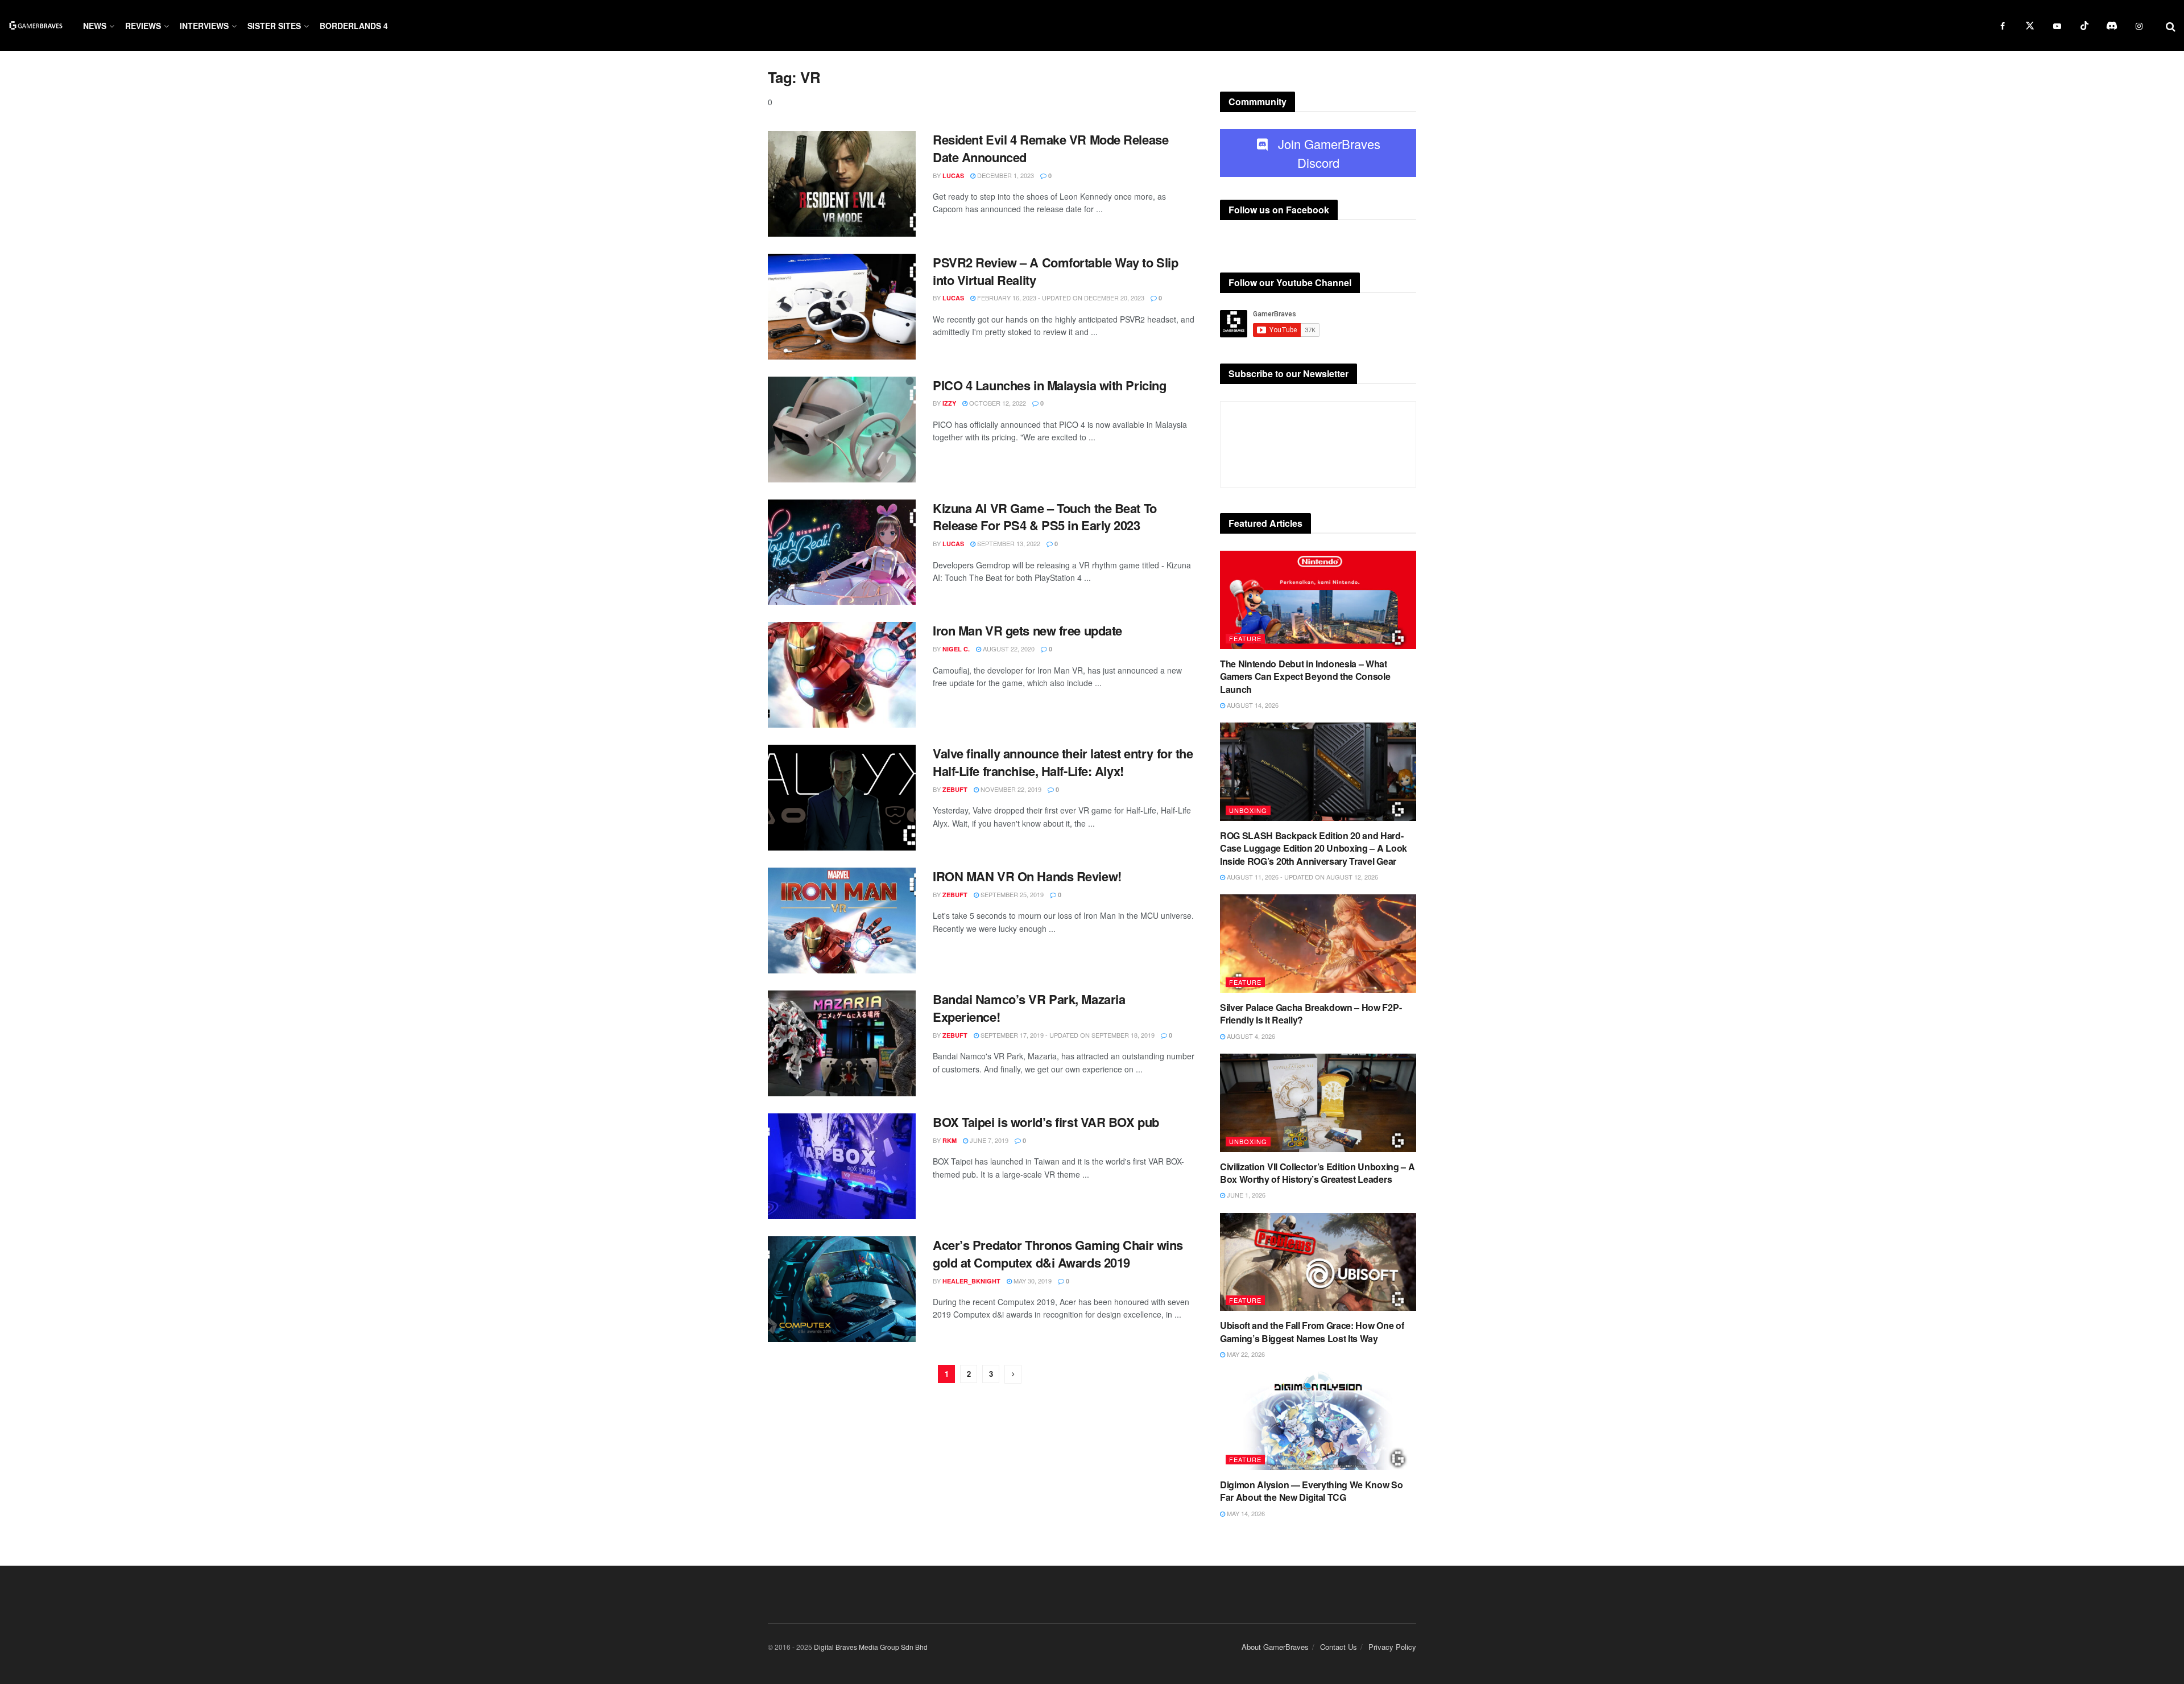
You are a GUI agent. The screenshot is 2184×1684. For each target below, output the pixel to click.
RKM (950, 1140)
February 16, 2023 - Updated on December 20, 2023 (1060, 298)
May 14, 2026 (1245, 1513)
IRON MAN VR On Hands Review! (1027, 876)
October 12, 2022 (997, 403)
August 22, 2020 (1008, 649)
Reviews (143, 26)
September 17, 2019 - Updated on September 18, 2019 (1067, 1035)
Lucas (953, 176)
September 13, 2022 (1008, 543)
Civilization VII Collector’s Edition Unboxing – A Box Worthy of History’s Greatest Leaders (1317, 1173)
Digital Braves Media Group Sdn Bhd (871, 1647)
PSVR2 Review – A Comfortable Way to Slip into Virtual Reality (1055, 271)
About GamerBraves (1275, 1647)
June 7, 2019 (988, 1140)
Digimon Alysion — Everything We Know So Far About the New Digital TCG (1312, 1491)
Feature (1245, 638)
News (95, 26)
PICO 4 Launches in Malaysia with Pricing (1049, 385)
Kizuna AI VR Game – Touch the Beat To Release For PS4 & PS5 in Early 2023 (1045, 517)
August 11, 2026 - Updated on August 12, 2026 (1302, 877)
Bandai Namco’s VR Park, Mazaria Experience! (1029, 1008)
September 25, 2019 (1011, 894)
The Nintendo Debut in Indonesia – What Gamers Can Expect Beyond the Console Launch (1305, 676)
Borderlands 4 (354, 26)
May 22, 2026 (1245, 1354)
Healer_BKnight (971, 1281)
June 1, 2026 (1245, 1195)
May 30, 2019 (1032, 1281)
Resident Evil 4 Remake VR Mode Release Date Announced (1050, 148)
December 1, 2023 (1005, 175)
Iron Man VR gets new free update (1027, 630)
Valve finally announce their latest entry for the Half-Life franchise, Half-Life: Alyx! (1063, 762)
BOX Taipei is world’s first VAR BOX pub (1046, 1122)
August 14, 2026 (1252, 705)
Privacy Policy (1392, 1647)
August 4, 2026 (1250, 1036)
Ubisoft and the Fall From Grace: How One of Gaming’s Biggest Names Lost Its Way (1312, 1332)
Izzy (949, 403)
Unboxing (1248, 810)
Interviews (204, 26)
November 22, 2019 (1010, 789)
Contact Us (1339, 1647)
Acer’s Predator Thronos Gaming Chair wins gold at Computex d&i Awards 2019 (1058, 1254)
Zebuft (955, 789)
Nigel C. (956, 649)
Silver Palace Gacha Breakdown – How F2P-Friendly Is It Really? (1311, 1014)
